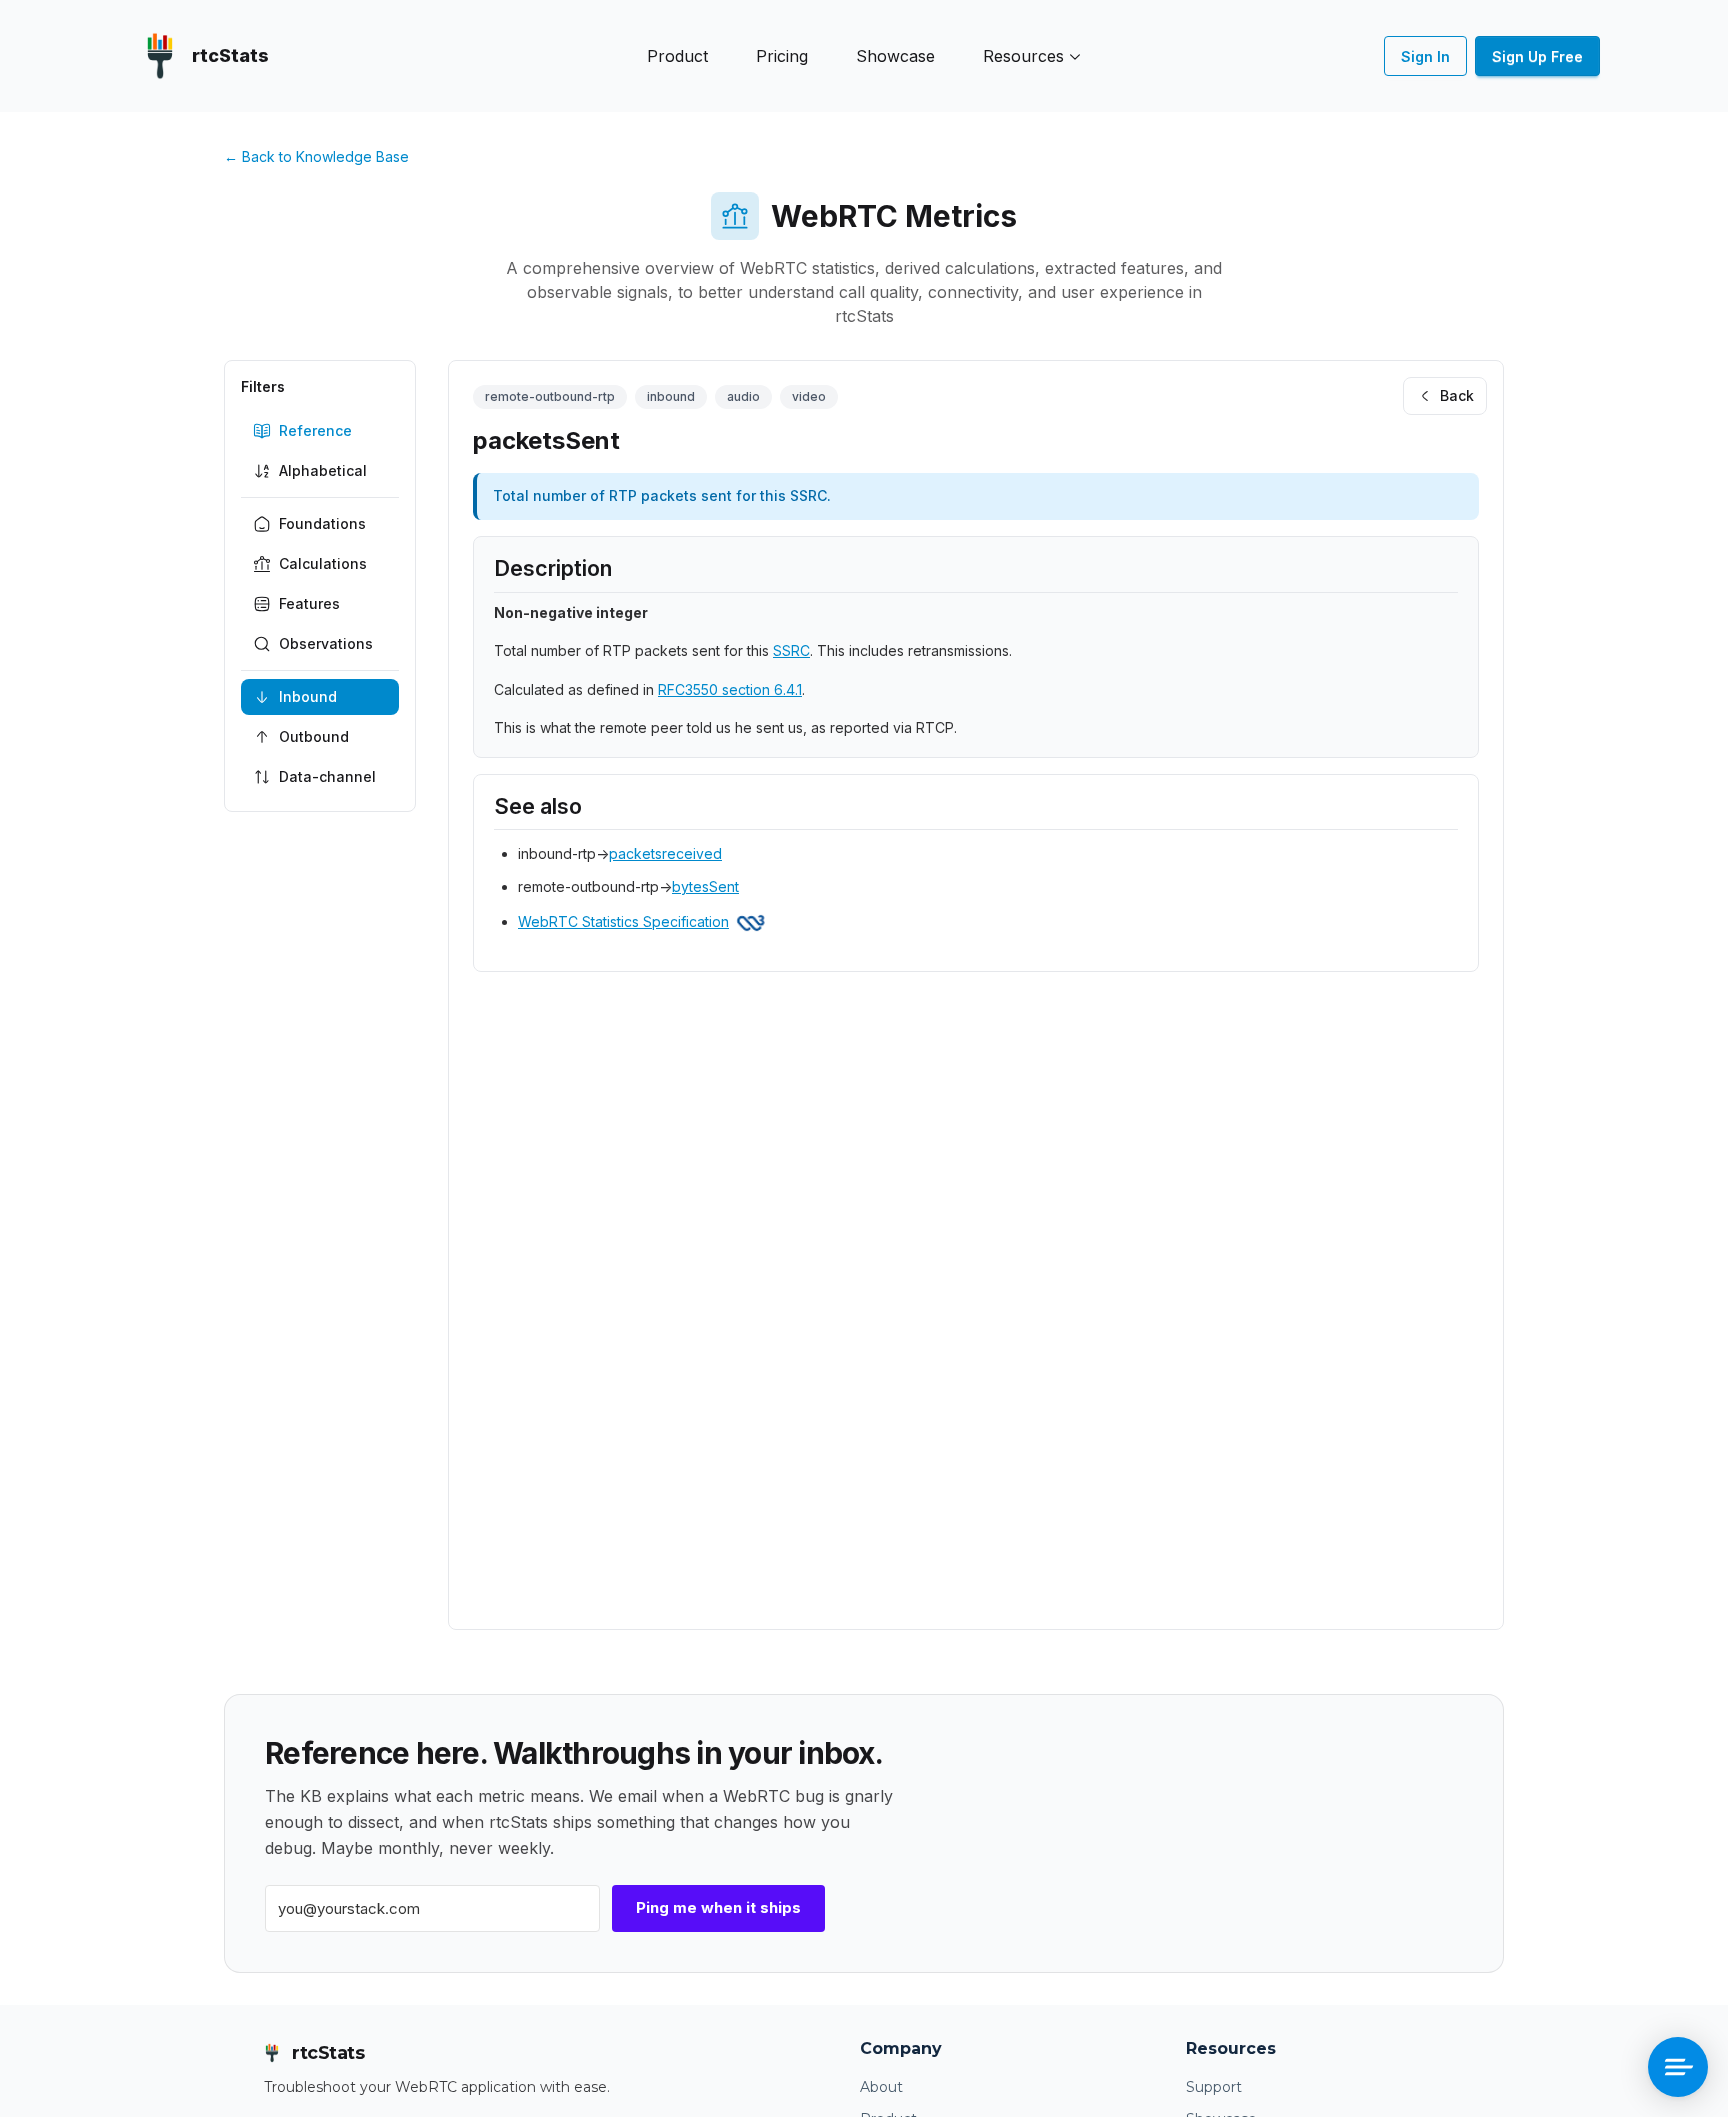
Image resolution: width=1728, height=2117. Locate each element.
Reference (315, 430)
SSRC (791, 650)
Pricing (782, 56)
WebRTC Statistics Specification (623, 921)
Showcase (895, 56)
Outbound (314, 736)
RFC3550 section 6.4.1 (730, 689)
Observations (326, 643)
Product (677, 56)
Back (1457, 395)
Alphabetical (323, 470)
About (881, 2087)
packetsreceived (665, 853)
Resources (1023, 56)
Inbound (308, 696)
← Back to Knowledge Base (316, 156)
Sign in (1425, 56)
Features (309, 603)
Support (1214, 2087)
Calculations (323, 563)
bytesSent (705, 886)
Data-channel (327, 776)
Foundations (322, 523)
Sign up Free (1537, 56)
